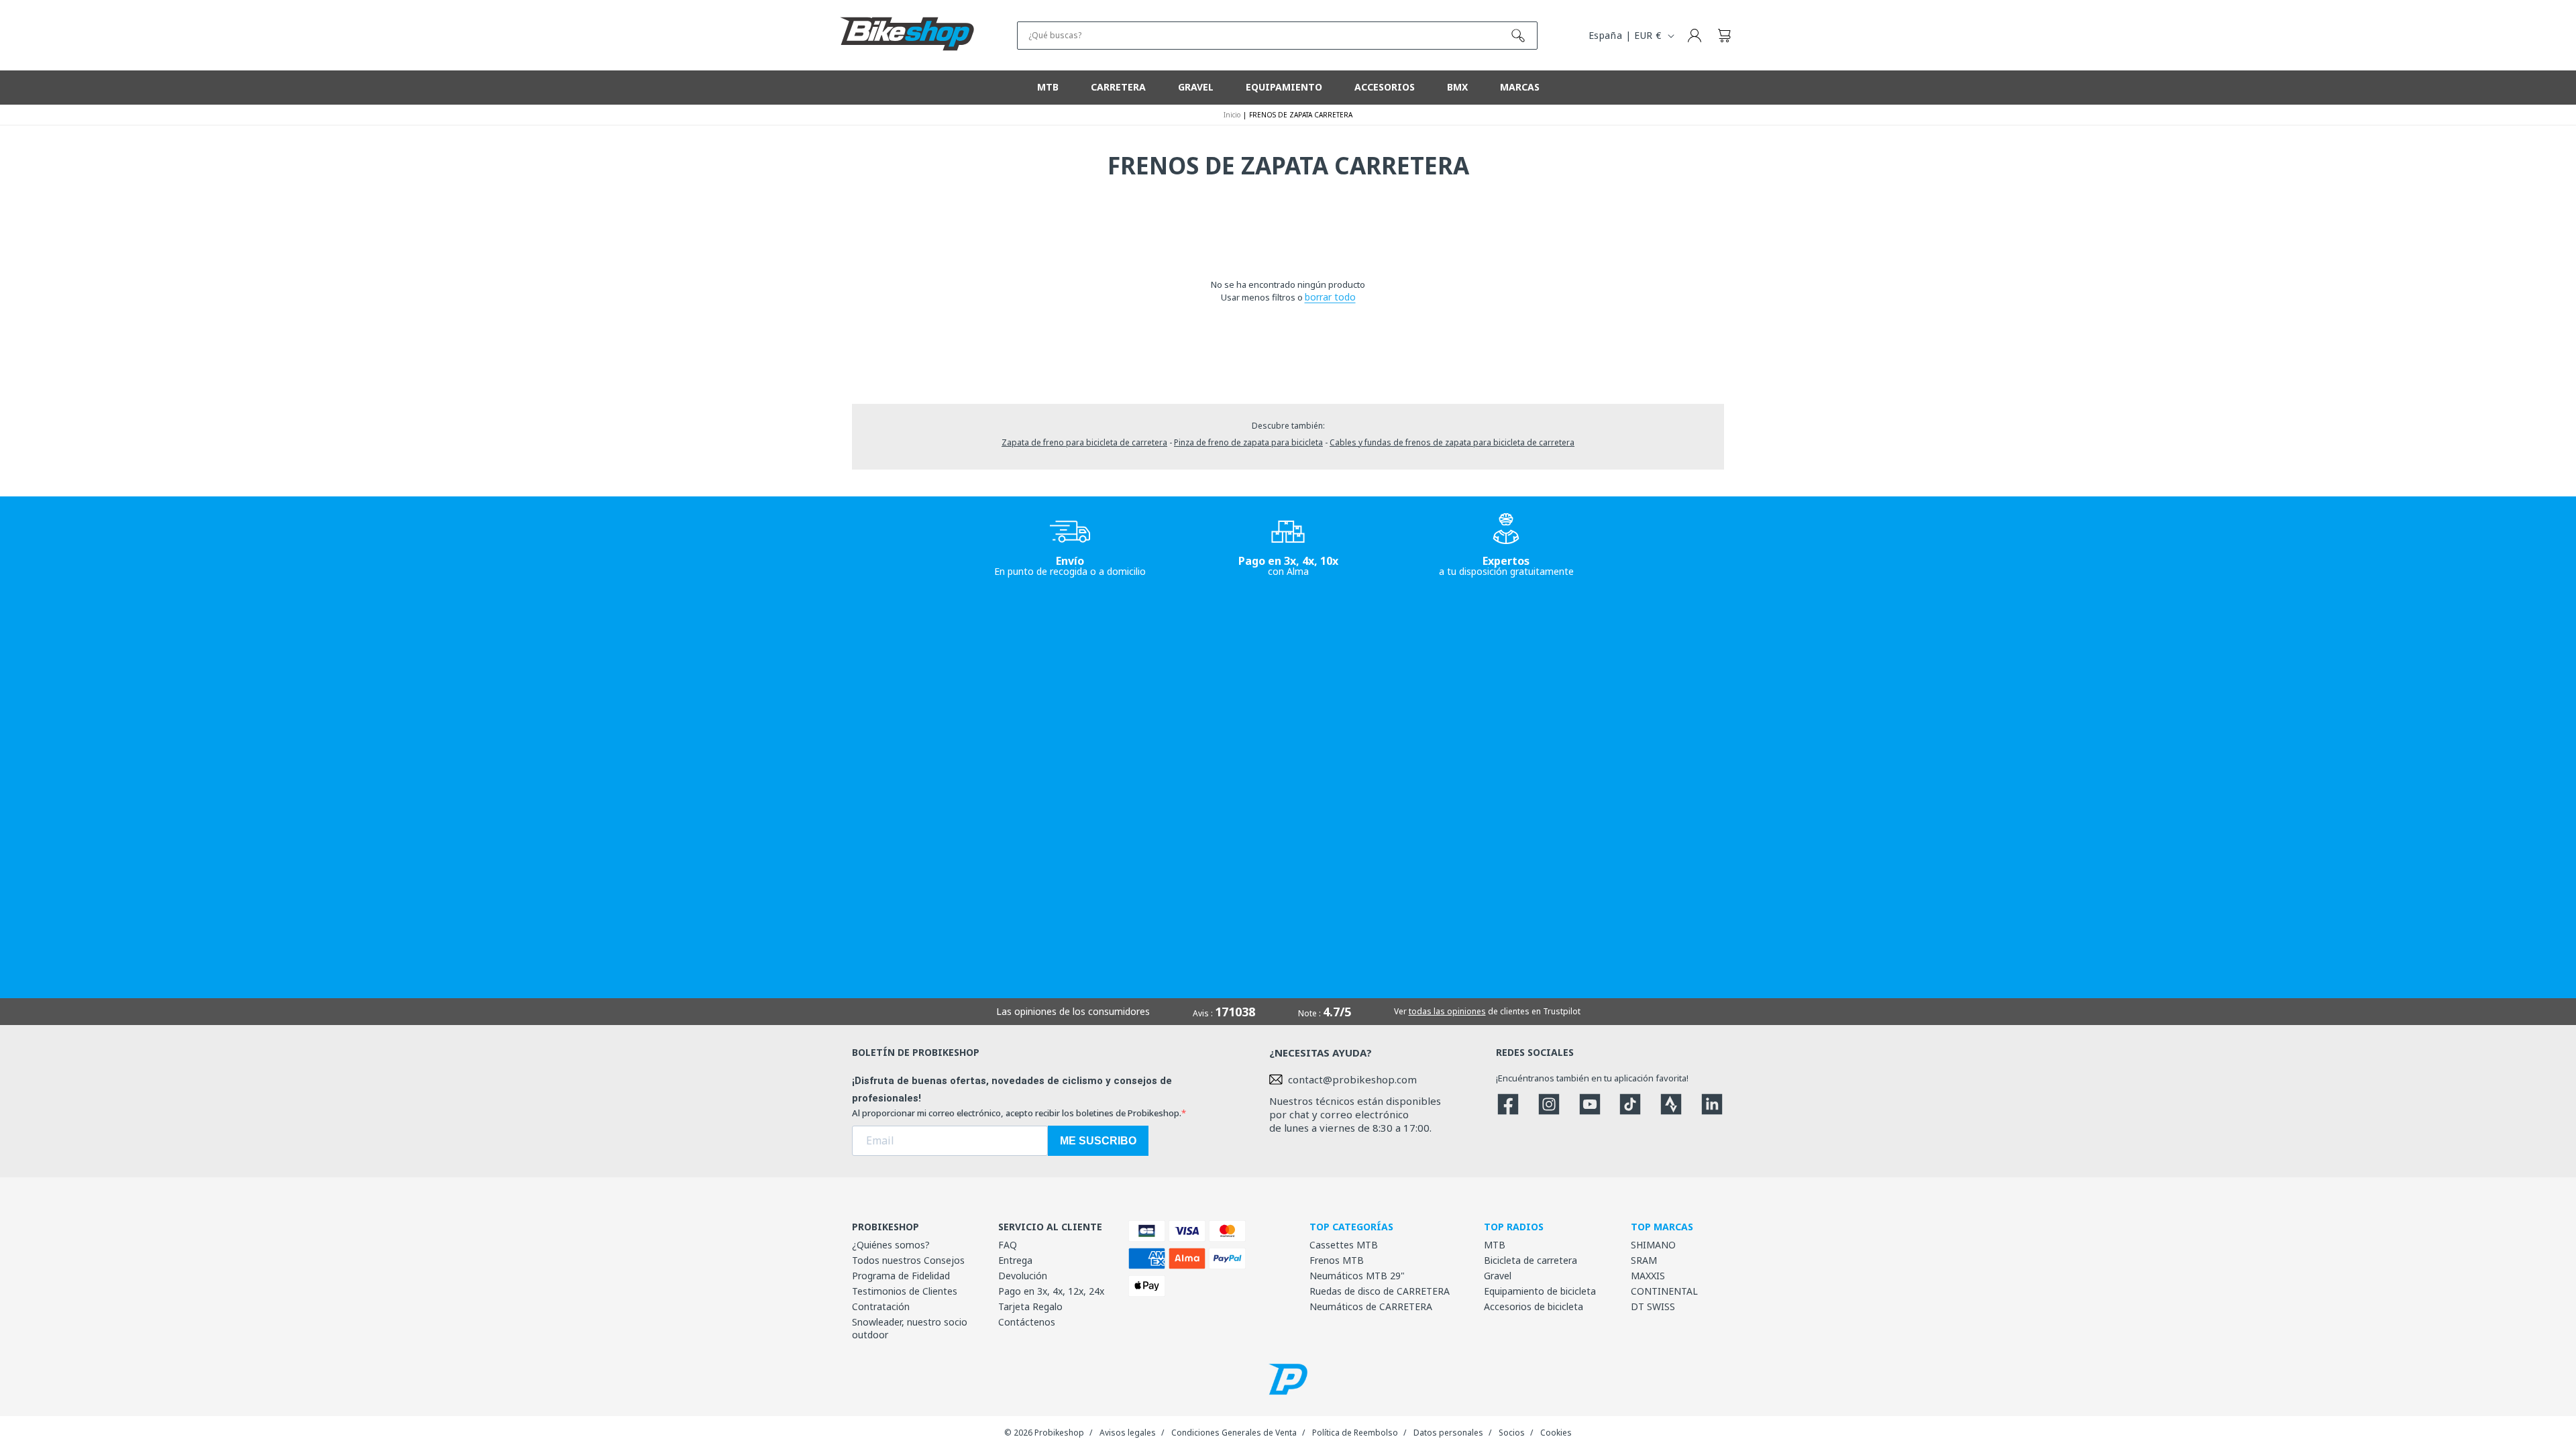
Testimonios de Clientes (905, 1291)
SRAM (1644, 1260)
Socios (1512, 1433)
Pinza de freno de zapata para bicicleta (1248, 442)
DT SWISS (1653, 1306)
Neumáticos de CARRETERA (1371, 1306)
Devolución (1023, 1276)
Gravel (1498, 1276)
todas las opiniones (1447, 1011)
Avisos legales (1128, 1433)
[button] (1724, 36)
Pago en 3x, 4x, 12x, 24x (1051, 1291)
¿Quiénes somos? (891, 1245)
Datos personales (1448, 1433)
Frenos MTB (1337, 1260)
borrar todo (1330, 297)
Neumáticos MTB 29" (1357, 1276)
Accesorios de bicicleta (1534, 1306)
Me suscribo (1098, 1141)
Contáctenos (1027, 1322)
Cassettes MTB (1344, 1245)
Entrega (1015, 1260)
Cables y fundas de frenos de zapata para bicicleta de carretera (1452, 442)
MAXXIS (1648, 1276)
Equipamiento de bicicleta (1540, 1291)
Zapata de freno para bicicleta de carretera (1084, 442)
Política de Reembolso (1355, 1433)
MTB (1495, 1245)
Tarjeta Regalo (1030, 1306)
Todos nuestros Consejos (908, 1260)
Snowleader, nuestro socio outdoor (910, 1328)
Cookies (1556, 1433)
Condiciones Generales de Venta (1234, 1433)
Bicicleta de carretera (1531, 1260)
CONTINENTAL (1664, 1291)
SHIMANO (1653, 1245)
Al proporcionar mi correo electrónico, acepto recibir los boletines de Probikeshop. (1017, 1113)
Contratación (881, 1306)
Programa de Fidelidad (901, 1276)
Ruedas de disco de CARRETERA (1380, 1291)
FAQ (1008, 1245)
